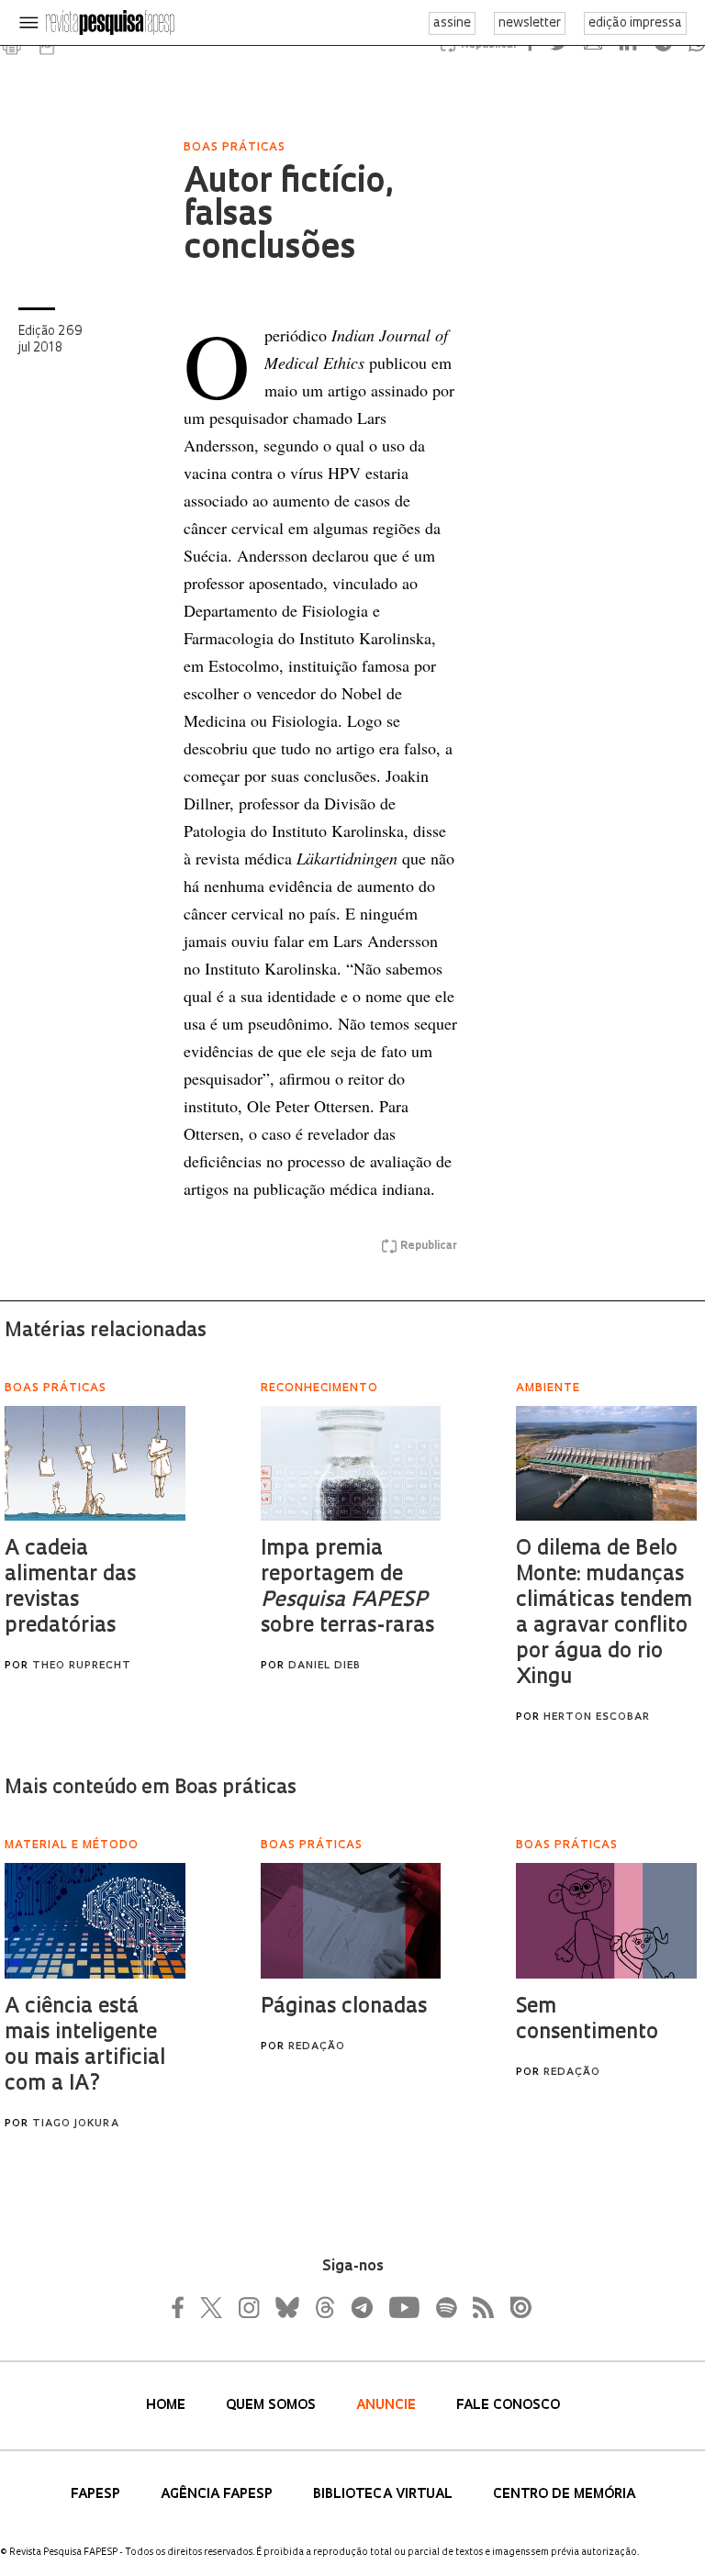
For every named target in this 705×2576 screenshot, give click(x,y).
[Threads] (324, 2307)
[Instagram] (247, 2307)
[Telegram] (361, 2307)
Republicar (429, 1246)
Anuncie (388, 2406)
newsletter (530, 23)
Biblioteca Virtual (385, 2495)
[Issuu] (515, 2307)
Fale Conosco (508, 2406)
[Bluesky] (285, 2307)
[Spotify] (445, 2307)
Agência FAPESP (218, 2495)
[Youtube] (403, 2307)
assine (452, 23)
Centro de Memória (564, 2495)
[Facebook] (183, 2307)
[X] (212, 2307)
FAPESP (97, 2495)
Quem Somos (273, 2406)
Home (168, 2406)
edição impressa (635, 23)
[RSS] (478, 2307)
